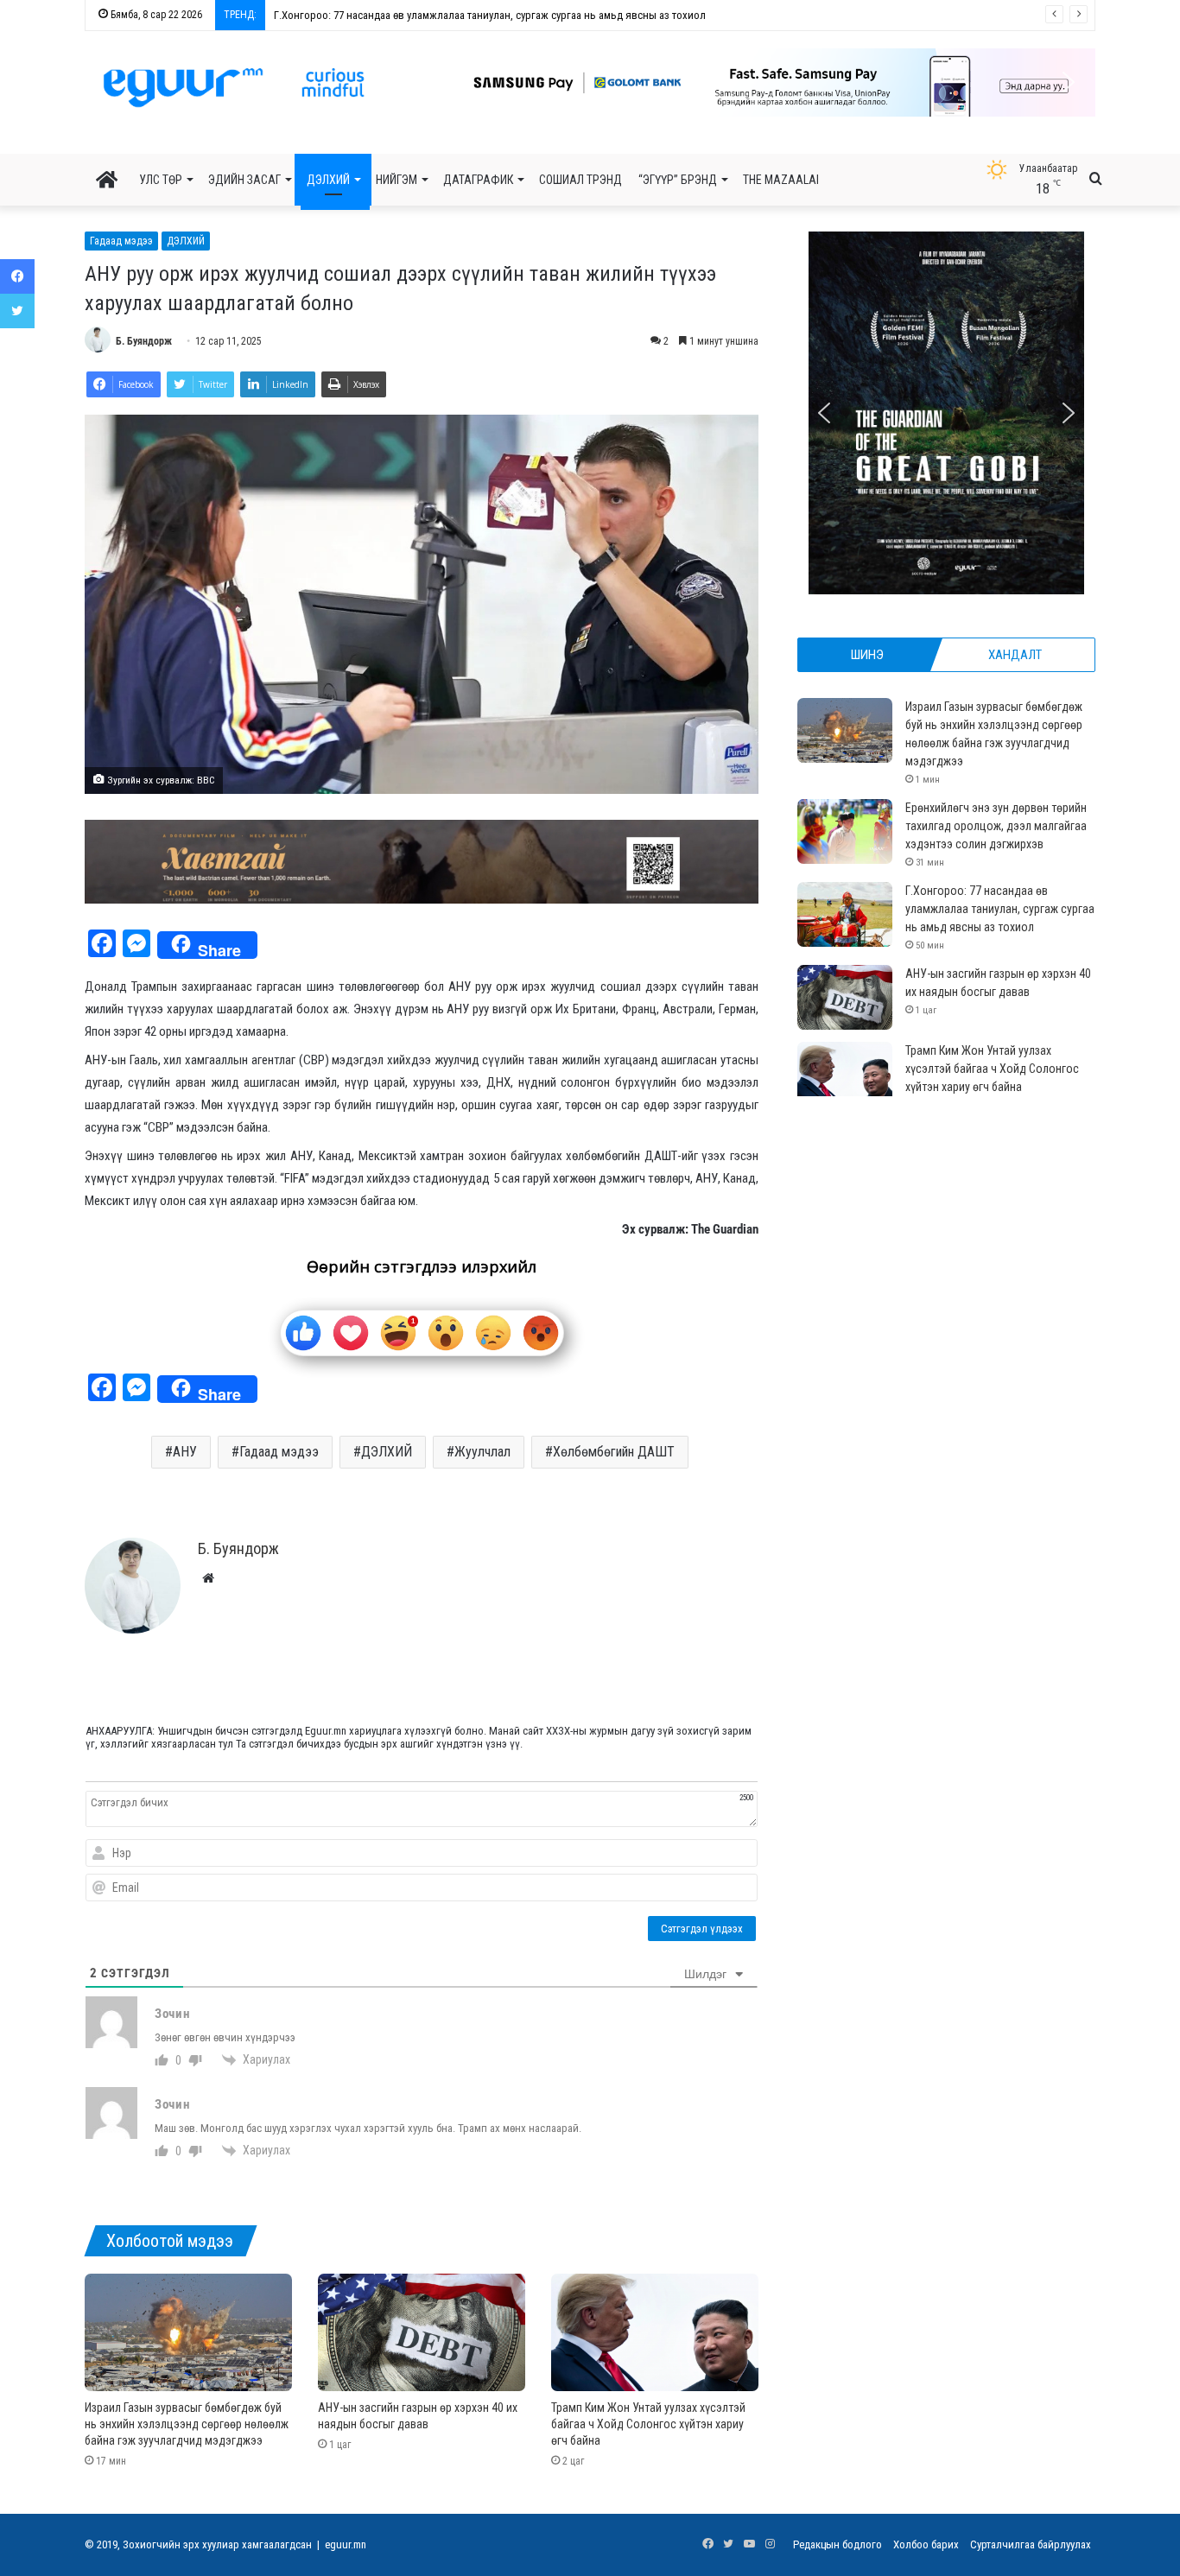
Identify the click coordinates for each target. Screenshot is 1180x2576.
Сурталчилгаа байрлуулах (1031, 2544)
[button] (682, 82)
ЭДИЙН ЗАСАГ (244, 180)
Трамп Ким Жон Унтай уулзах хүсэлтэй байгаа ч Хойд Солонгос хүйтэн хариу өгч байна (648, 2424)
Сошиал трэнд (580, 180)
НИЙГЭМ (397, 180)
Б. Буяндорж (144, 341)
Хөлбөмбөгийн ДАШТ (614, 1452)
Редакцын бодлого (837, 2544)
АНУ (185, 1452)
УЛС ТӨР (161, 180)
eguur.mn (346, 2544)
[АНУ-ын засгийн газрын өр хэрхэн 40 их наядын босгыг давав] (422, 2332)
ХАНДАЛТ (1015, 655)
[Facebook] (17, 276)
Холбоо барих (926, 2544)
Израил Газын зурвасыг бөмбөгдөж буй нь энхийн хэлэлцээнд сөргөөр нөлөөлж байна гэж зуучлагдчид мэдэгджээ (187, 2424)
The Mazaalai (781, 180)
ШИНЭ (867, 655)
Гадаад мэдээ (121, 241)
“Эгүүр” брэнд (678, 180)
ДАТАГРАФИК (478, 180)
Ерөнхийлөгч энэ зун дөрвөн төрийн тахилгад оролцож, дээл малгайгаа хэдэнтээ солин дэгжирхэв (996, 826)
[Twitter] (17, 311)
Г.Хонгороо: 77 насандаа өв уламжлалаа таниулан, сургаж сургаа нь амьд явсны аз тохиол (489, 15)
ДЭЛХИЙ (328, 180)
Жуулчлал (482, 1452)
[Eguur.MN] (234, 87)
